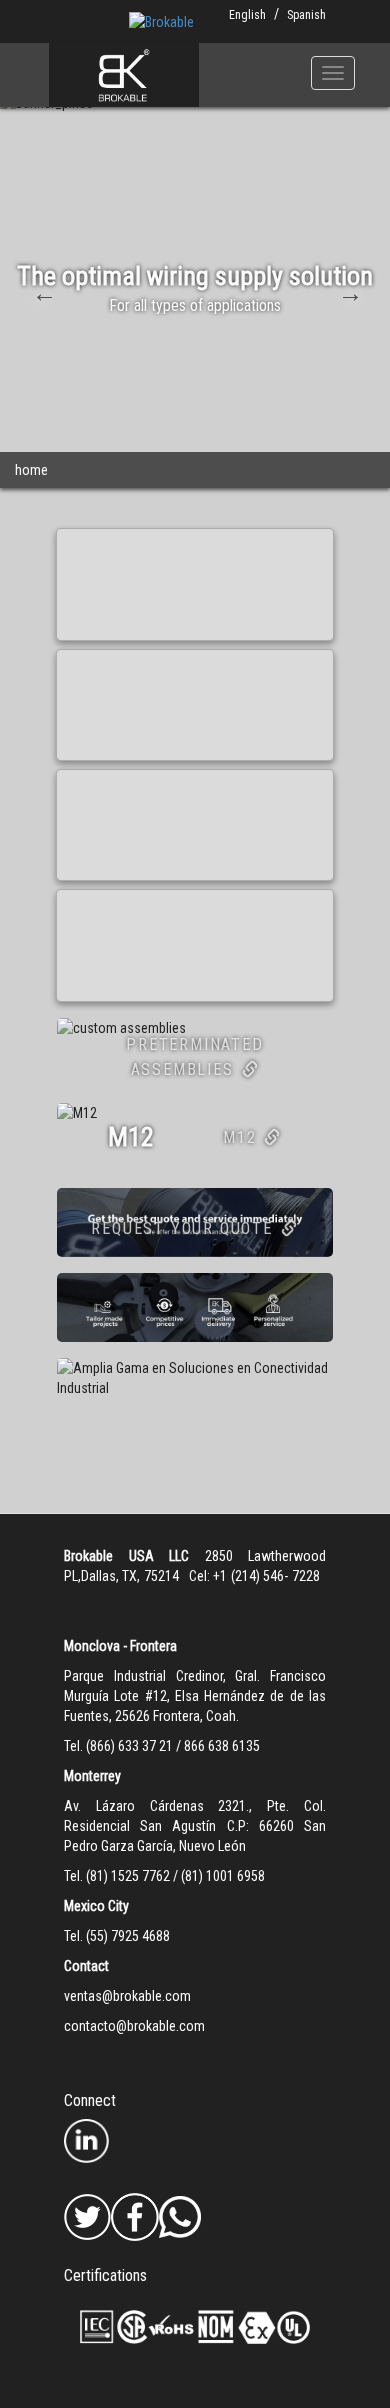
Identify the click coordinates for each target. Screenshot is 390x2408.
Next (348, 291)
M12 (239, 1137)
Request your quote (181, 1228)
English (247, 15)
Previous (42, 291)
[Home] (124, 75)
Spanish (306, 15)
